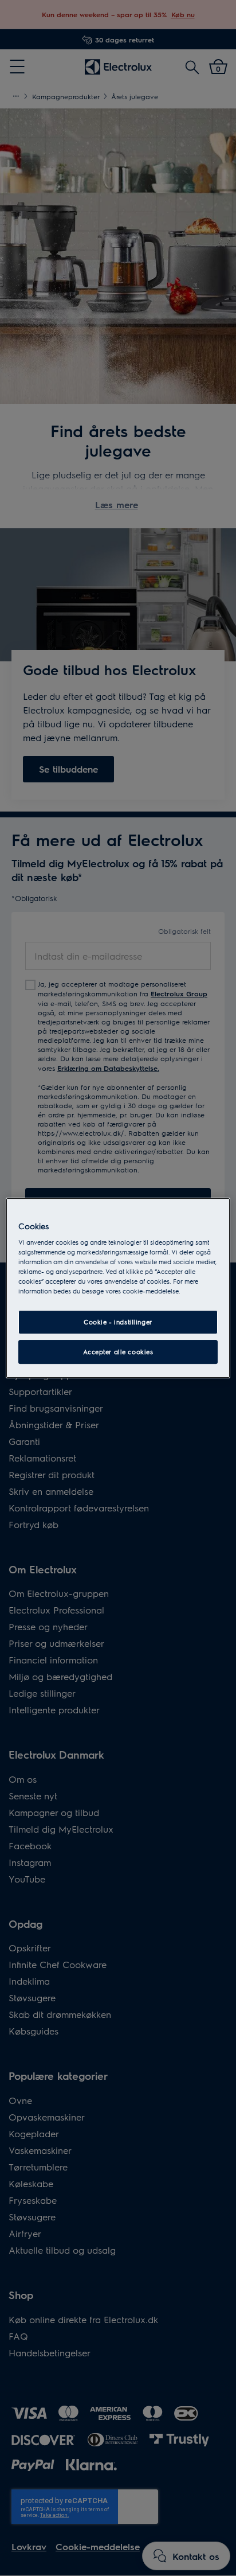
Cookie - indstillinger (118, 1322)
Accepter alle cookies (118, 1352)
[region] (118, 1288)
